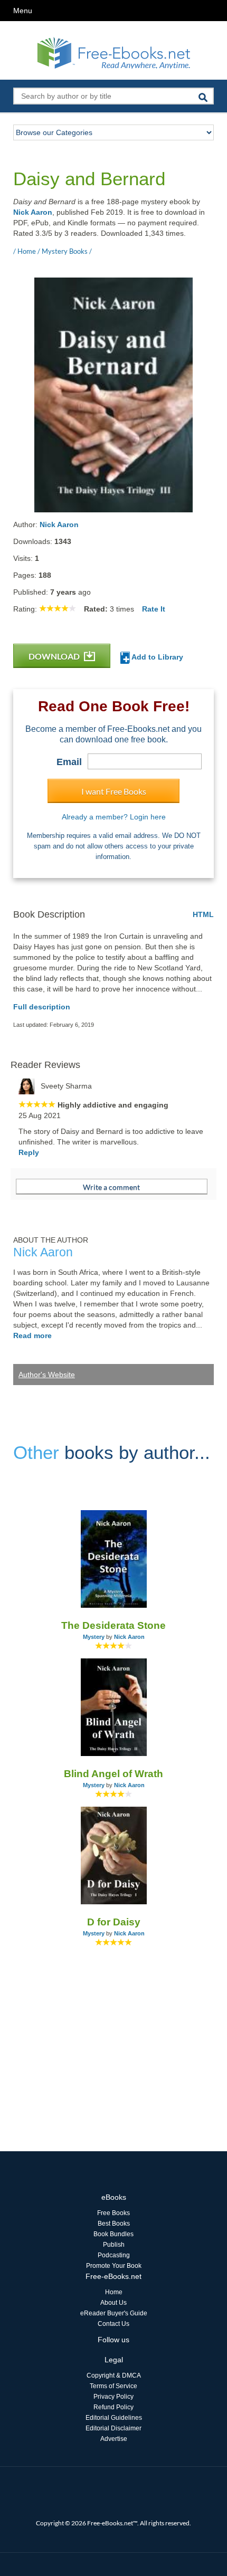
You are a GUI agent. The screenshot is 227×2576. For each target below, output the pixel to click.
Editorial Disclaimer (113, 2428)
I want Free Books (114, 791)
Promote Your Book (114, 2266)
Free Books (113, 2213)
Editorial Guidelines (114, 2418)
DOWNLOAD (55, 656)
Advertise (114, 2439)
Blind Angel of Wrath (113, 1774)
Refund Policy (113, 2407)
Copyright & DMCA (114, 2375)
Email (69, 762)
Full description (42, 1007)
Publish (114, 2245)
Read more (32, 1335)
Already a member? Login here (114, 817)
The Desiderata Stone (113, 1625)
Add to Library (157, 657)
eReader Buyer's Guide (114, 2313)
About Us (113, 2303)
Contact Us (113, 2324)
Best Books (114, 2224)
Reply (29, 1152)
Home (114, 2292)
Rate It (154, 609)
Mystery (94, 1637)
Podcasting (114, 2255)
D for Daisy (114, 1922)
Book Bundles (113, 2234)
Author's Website (47, 1375)
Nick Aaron (33, 212)
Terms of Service (113, 2386)
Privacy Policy (113, 2397)
